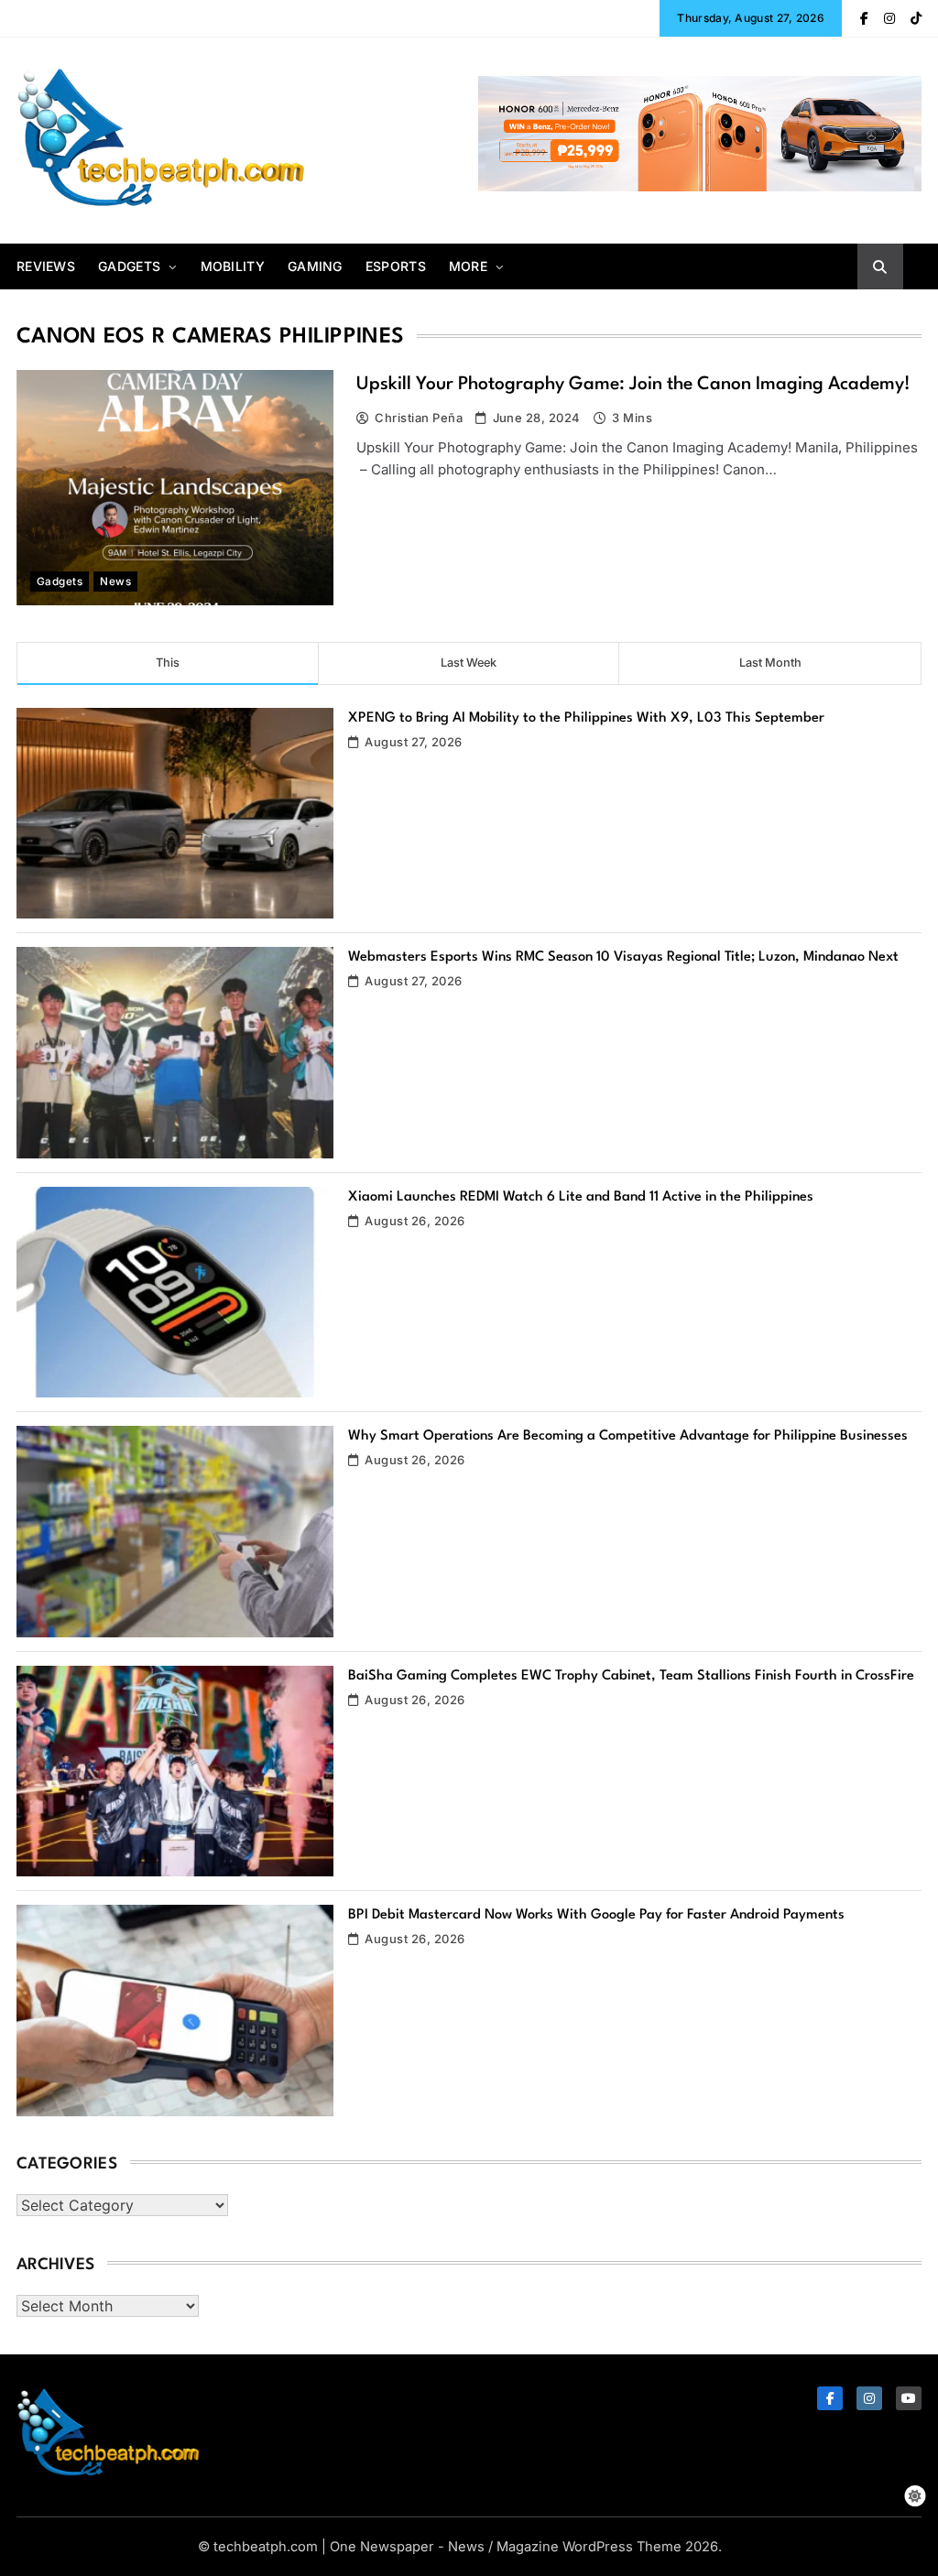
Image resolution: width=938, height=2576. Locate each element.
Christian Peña (419, 418)
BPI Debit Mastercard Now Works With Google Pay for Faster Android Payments (596, 1915)
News (115, 582)
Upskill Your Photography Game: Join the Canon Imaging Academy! (633, 385)
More (468, 266)
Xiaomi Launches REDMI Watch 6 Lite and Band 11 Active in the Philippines (581, 1197)
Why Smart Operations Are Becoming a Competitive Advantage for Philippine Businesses (628, 1436)
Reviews (46, 266)
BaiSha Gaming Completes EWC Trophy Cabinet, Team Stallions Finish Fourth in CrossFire (631, 1676)
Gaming (315, 266)
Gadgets (129, 266)
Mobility (233, 266)
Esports (396, 266)
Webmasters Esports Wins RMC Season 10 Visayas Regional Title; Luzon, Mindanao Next (623, 957)
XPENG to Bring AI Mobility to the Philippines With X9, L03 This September (586, 718)
